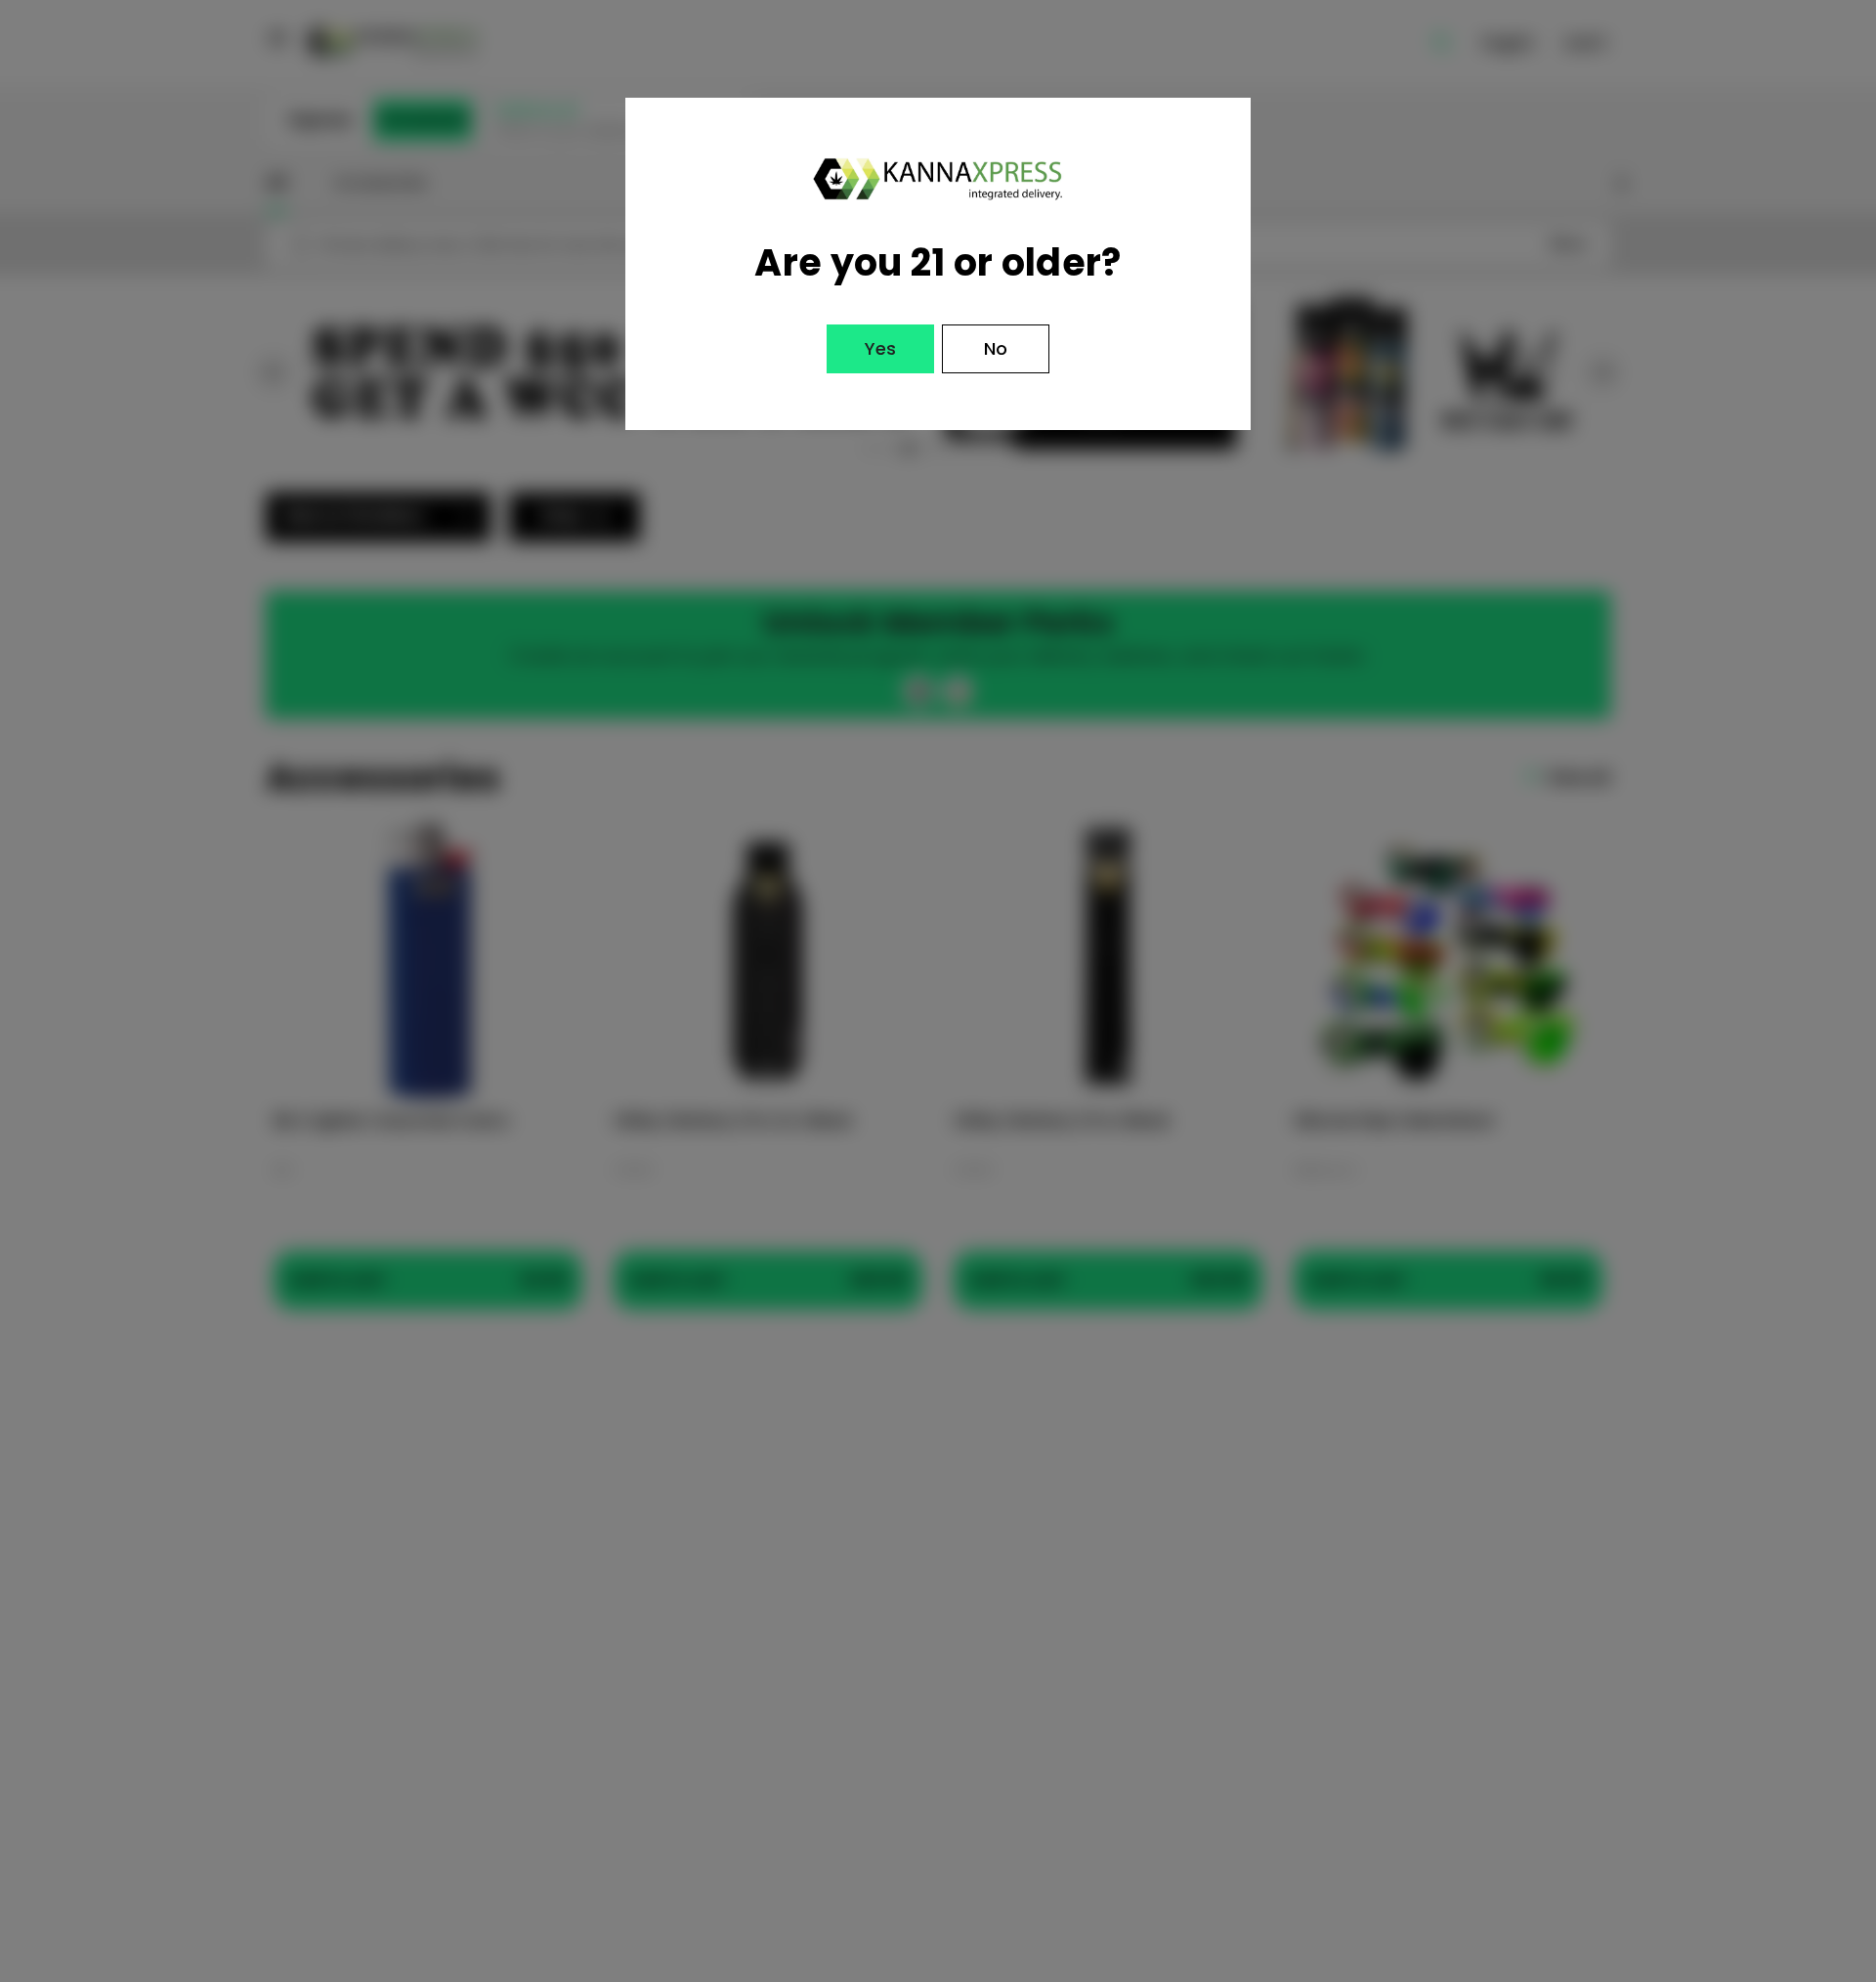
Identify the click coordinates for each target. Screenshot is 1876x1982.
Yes (880, 348)
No (996, 348)
